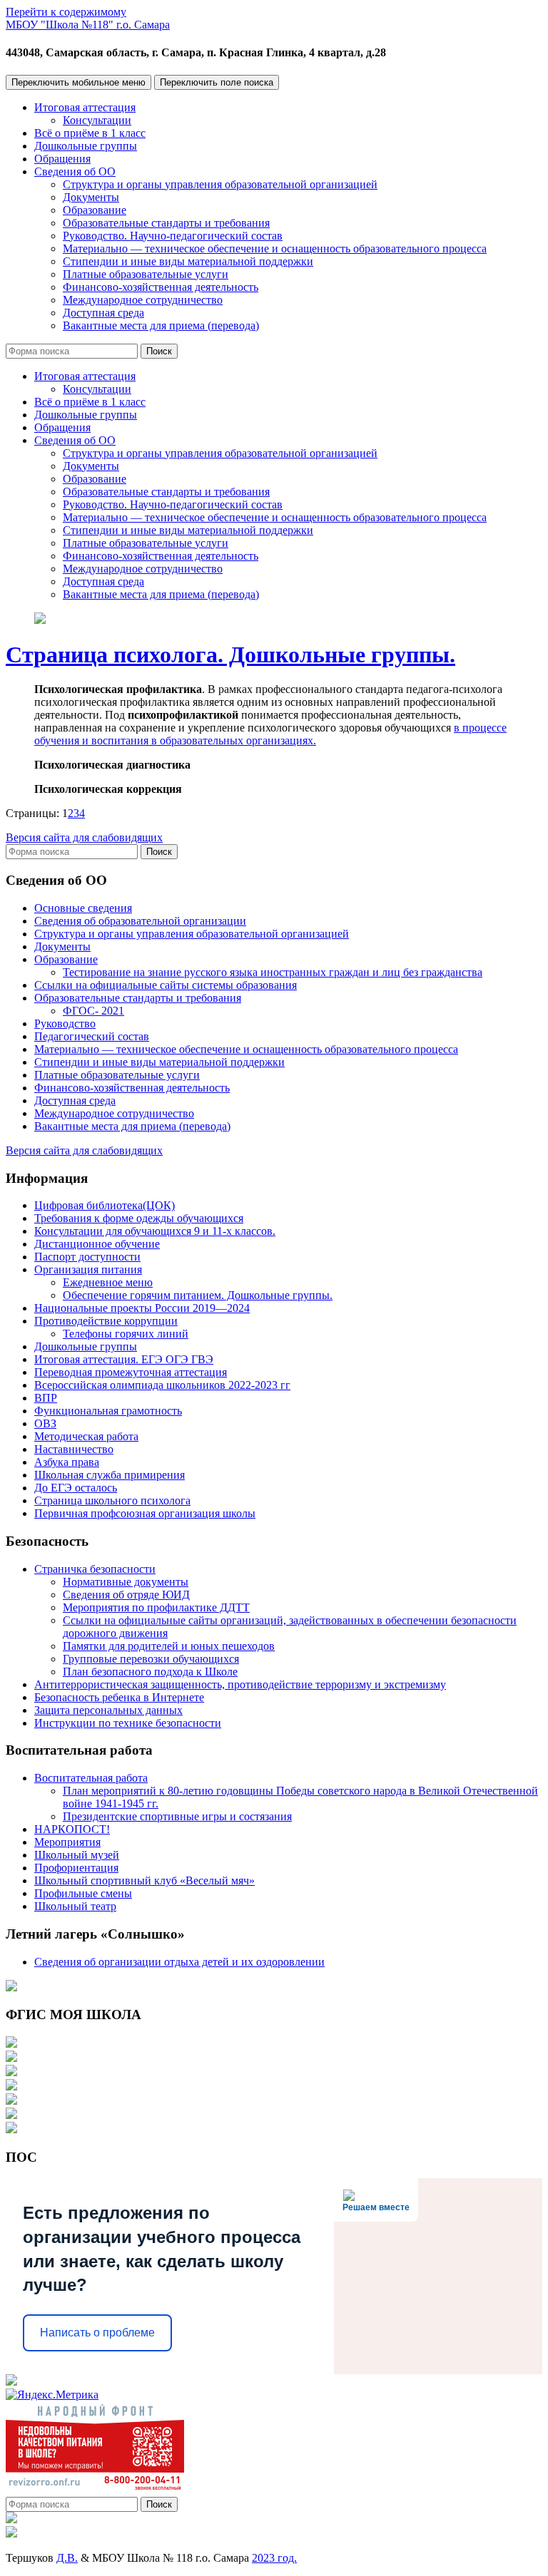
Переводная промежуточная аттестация (131, 1372)
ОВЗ (45, 1423)
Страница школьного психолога (112, 1500)
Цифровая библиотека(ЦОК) (105, 1205)
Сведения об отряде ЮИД (126, 1595)
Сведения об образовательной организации (140, 921)
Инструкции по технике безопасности (128, 1723)
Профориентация (76, 1868)
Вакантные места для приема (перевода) (161, 325)
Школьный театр (75, 1906)
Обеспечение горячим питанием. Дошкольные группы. (198, 1295)
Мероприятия (67, 1842)
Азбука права (67, 1462)
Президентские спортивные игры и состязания (177, 1816)
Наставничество (74, 1449)
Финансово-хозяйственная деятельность (161, 287)
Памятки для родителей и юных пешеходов (169, 1646)
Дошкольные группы (86, 146)
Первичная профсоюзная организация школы (145, 1513)
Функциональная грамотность (108, 1411)
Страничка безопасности (95, 1569)
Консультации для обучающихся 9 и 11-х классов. (155, 1231)
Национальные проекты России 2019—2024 (142, 1308)
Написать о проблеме (97, 2333)
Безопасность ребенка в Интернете (119, 1697)
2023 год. (274, 2558)
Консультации (97, 120)
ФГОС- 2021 (93, 1011)
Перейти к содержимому (66, 12)
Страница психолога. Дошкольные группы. (230, 655)
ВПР (46, 1398)
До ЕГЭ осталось (76, 1488)
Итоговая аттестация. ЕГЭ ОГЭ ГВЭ (124, 1359)
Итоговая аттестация (85, 107)
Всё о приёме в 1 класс (90, 133)
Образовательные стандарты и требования (166, 223)
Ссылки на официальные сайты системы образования (166, 985)
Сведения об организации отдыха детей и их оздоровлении (179, 1962)
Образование (95, 210)
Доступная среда (103, 313)
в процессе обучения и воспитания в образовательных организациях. (270, 734)
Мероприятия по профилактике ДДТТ (156, 1607)
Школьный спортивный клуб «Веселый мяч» (144, 1880)
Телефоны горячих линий (126, 1334)
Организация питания (88, 1269)
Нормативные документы (126, 1582)
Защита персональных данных (108, 1710)
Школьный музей (77, 1855)
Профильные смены (83, 1893)
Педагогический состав (92, 1036)
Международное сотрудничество (143, 300)
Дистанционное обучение (97, 1244)
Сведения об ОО (75, 171)
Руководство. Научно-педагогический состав (173, 236)
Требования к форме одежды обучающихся (139, 1218)
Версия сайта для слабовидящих (84, 837)
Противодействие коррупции (106, 1321)
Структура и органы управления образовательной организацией (220, 184)
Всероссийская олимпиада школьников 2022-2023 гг (162, 1385)
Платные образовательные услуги (146, 274)
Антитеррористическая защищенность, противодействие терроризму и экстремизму (240, 1684)
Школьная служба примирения (110, 1475)
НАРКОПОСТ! (72, 1829)
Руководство (65, 1023)
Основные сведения (83, 908)
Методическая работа (86, 1436)
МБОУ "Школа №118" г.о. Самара (88, 25)
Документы (91, 197)
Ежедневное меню (108, 1282)
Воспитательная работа (91, 1778)
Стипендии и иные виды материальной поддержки (188, 261)
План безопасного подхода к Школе (150, 1672)
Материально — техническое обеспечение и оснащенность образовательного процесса (275, 248)
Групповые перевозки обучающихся (151, 1659)
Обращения (62, 159)
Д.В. (67, 2558)
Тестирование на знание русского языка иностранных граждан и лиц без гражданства (273, 972)
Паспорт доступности (87, 1257)
